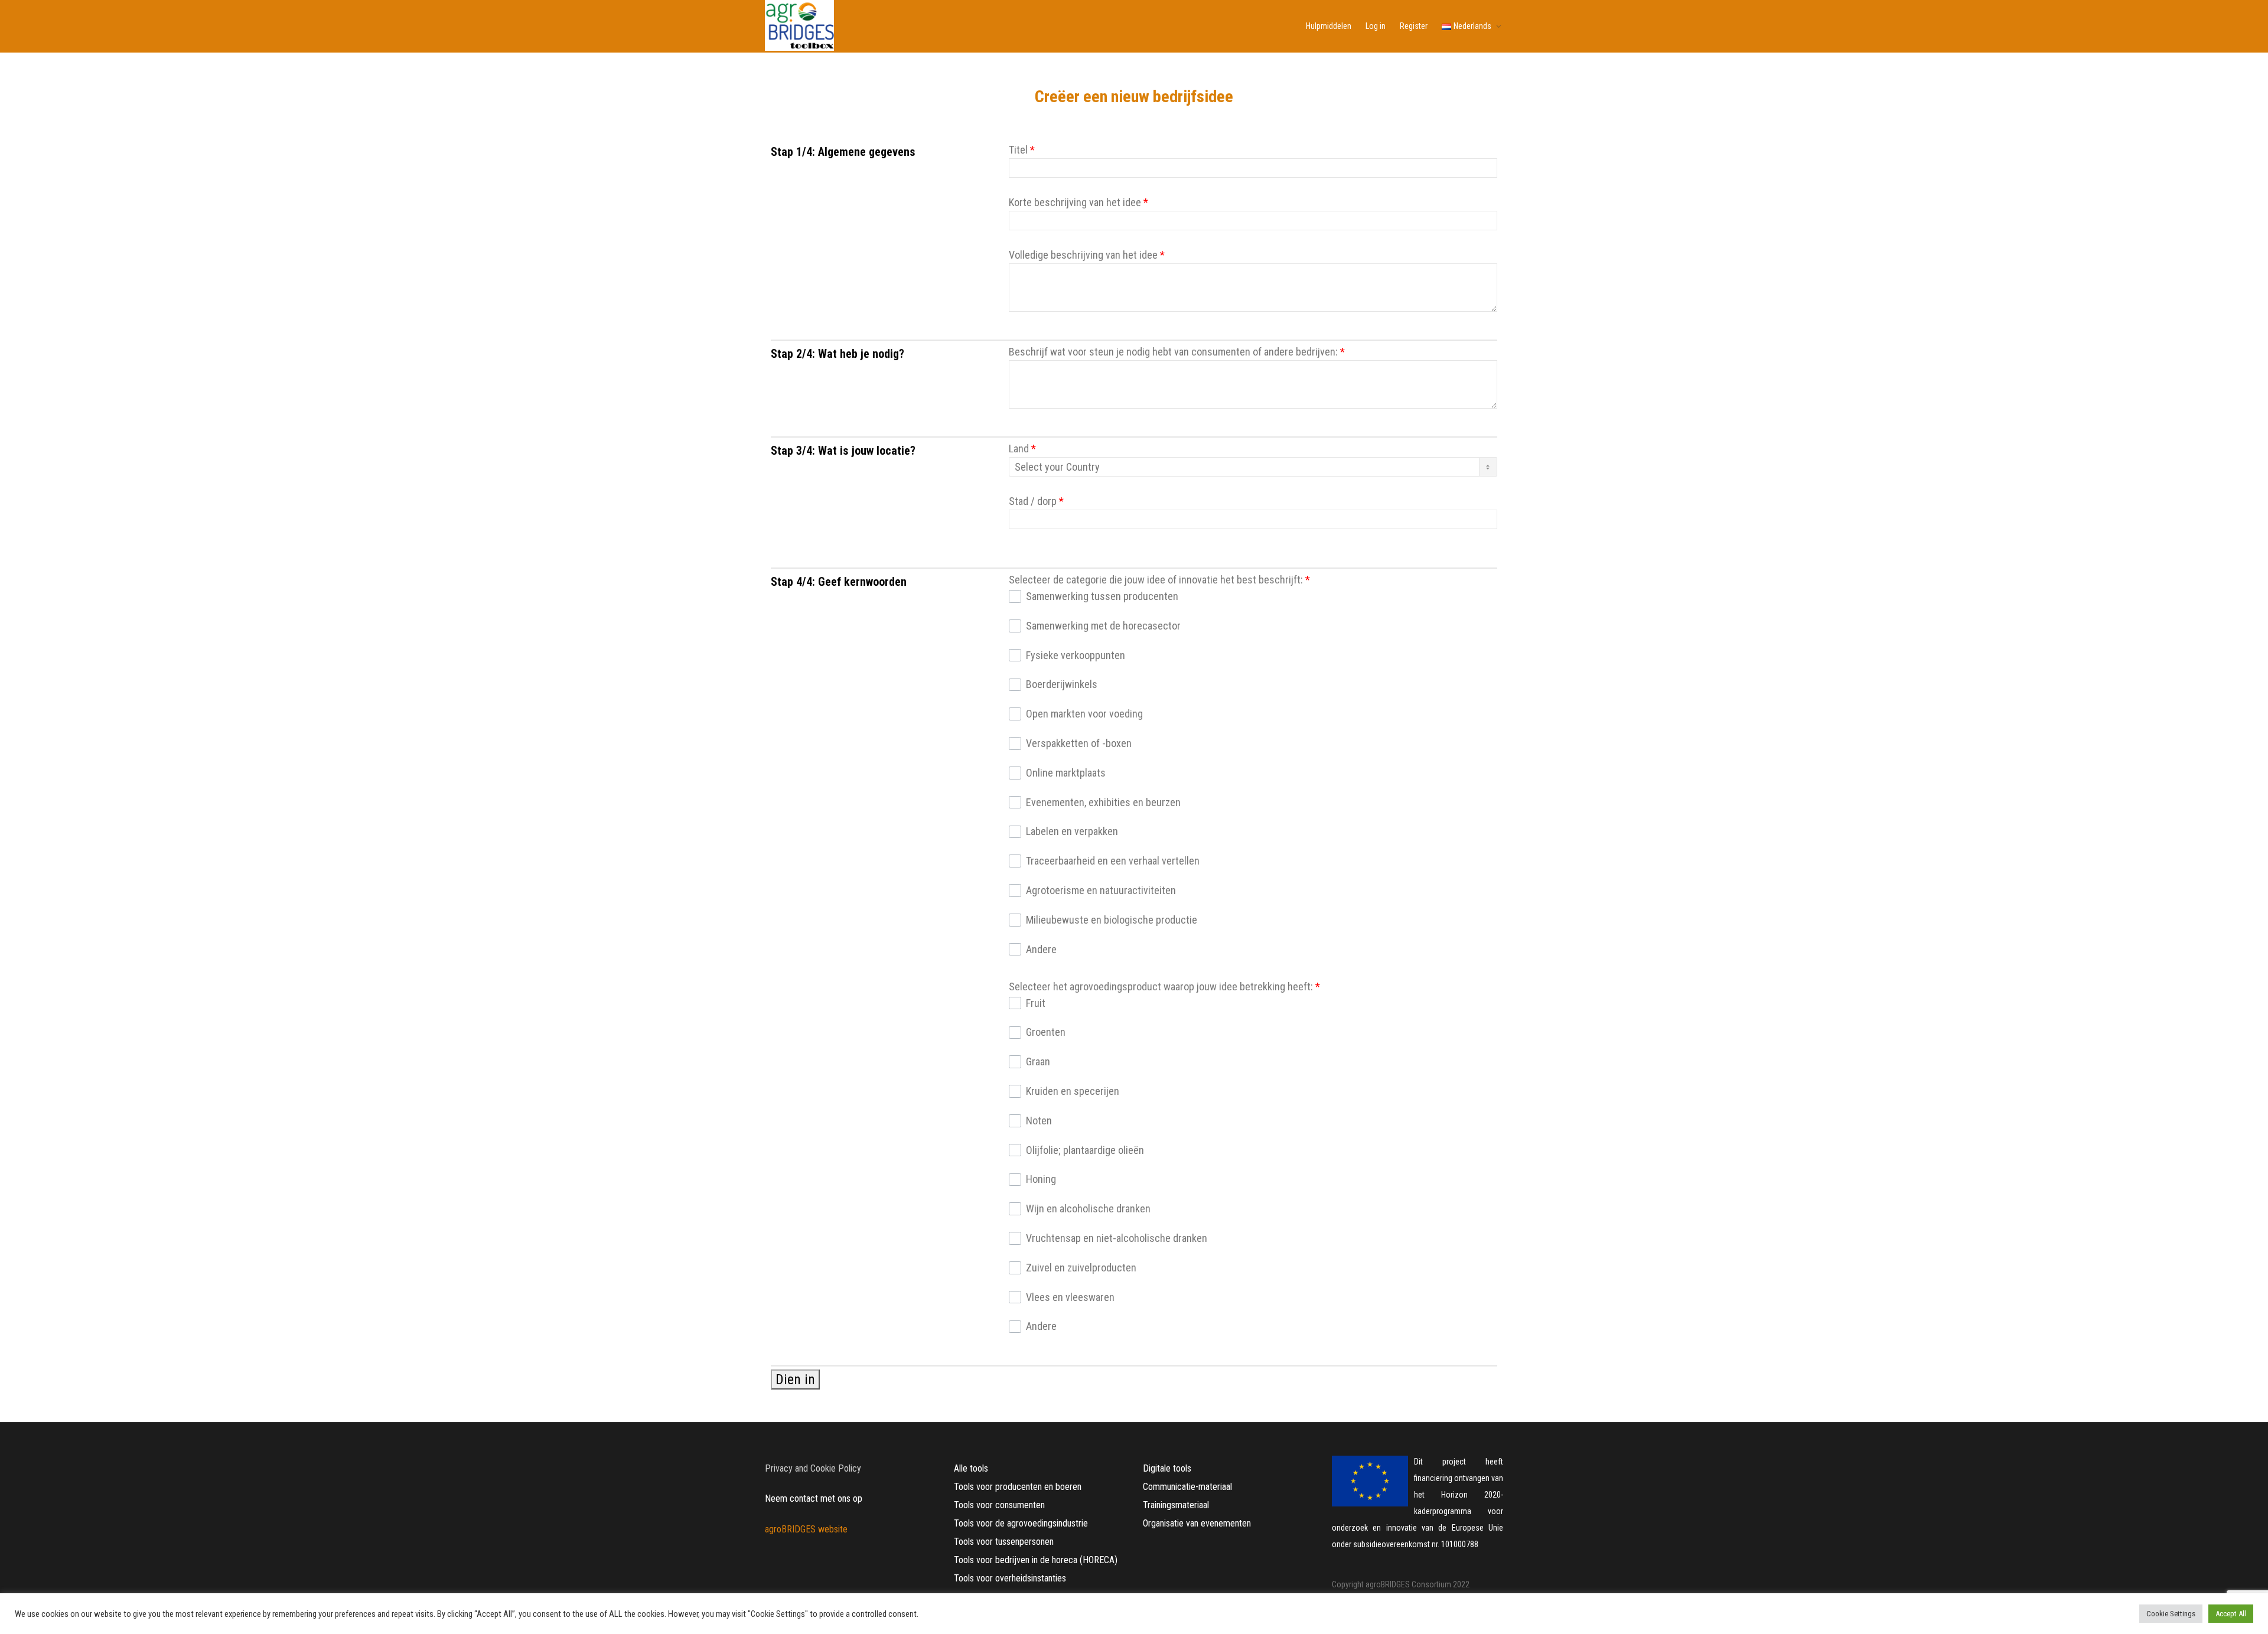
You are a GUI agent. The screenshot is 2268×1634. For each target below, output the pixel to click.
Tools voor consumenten (999, 1505)
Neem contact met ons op (814, 1498)
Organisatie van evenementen (1197, 1523)
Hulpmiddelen (1329, 26)
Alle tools (971, 1468)
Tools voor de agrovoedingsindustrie (1021, 1523)
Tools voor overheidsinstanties (1010, 1578)
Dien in (795, 1379)
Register (1414, 26)
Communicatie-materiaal (1187, 1487)
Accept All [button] (2231, 1614)
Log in (1376, 26)
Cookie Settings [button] (2171, 1614)
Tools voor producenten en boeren (1018, 1487)
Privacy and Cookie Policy (813, 1468)
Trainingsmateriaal (1176, 1505)
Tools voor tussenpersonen (1004, 1542)
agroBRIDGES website (806, 1529)
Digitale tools (1167, 1468)
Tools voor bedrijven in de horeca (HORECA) (1036, 1560)
